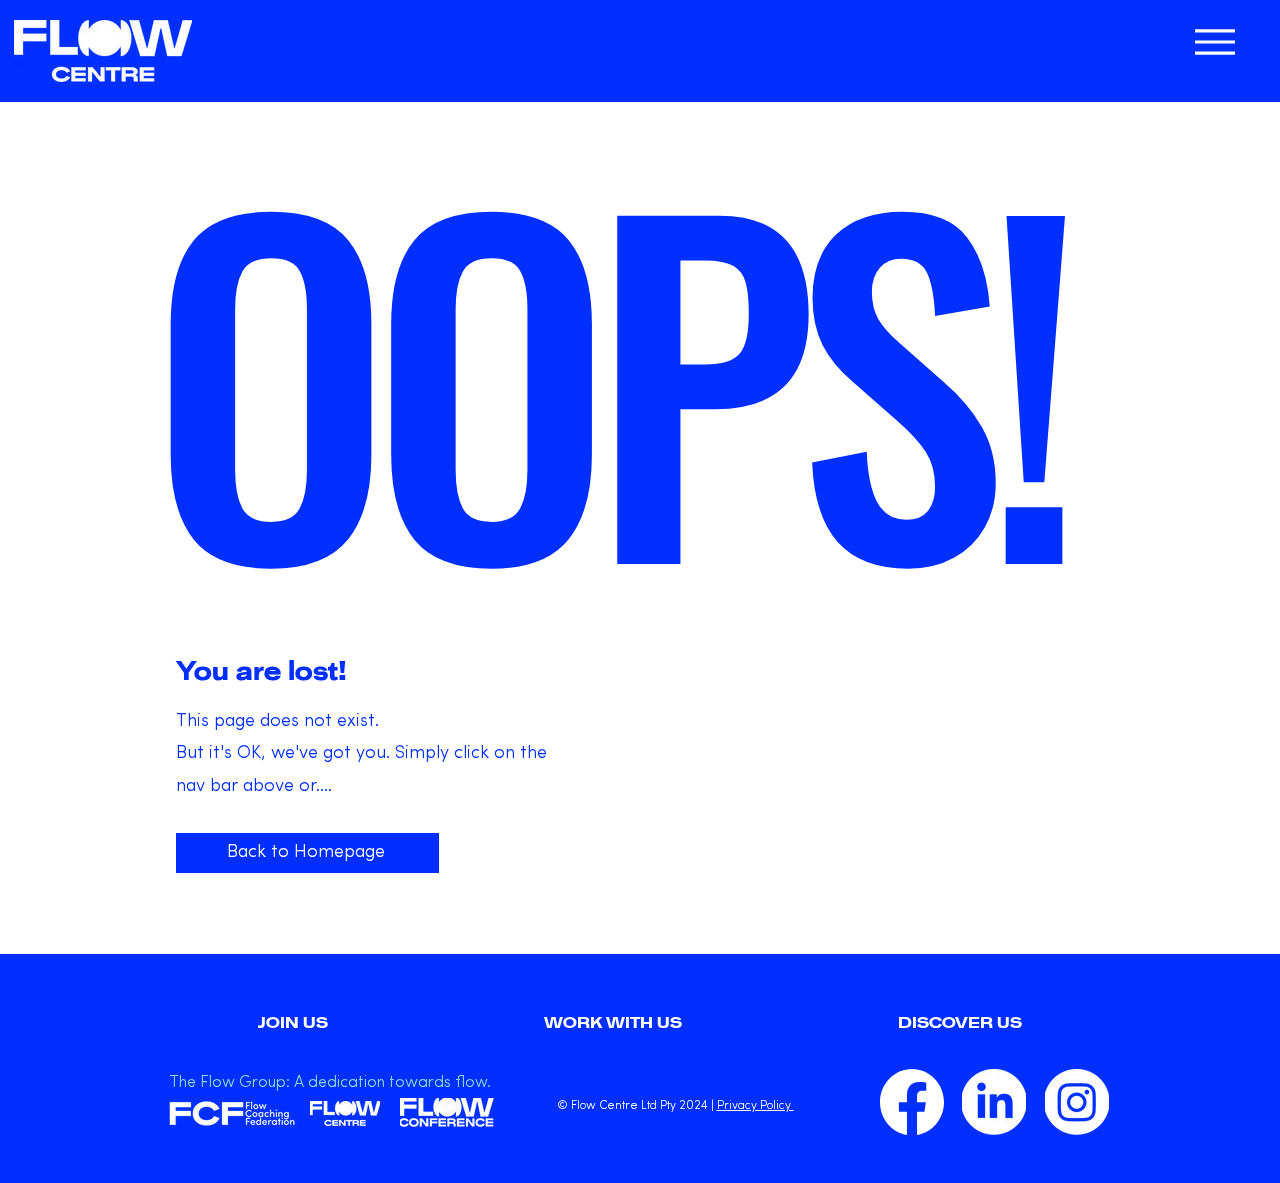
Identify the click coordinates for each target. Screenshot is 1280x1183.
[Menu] (1214, 41)
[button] (960, 1023)
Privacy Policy (755, 1106)
